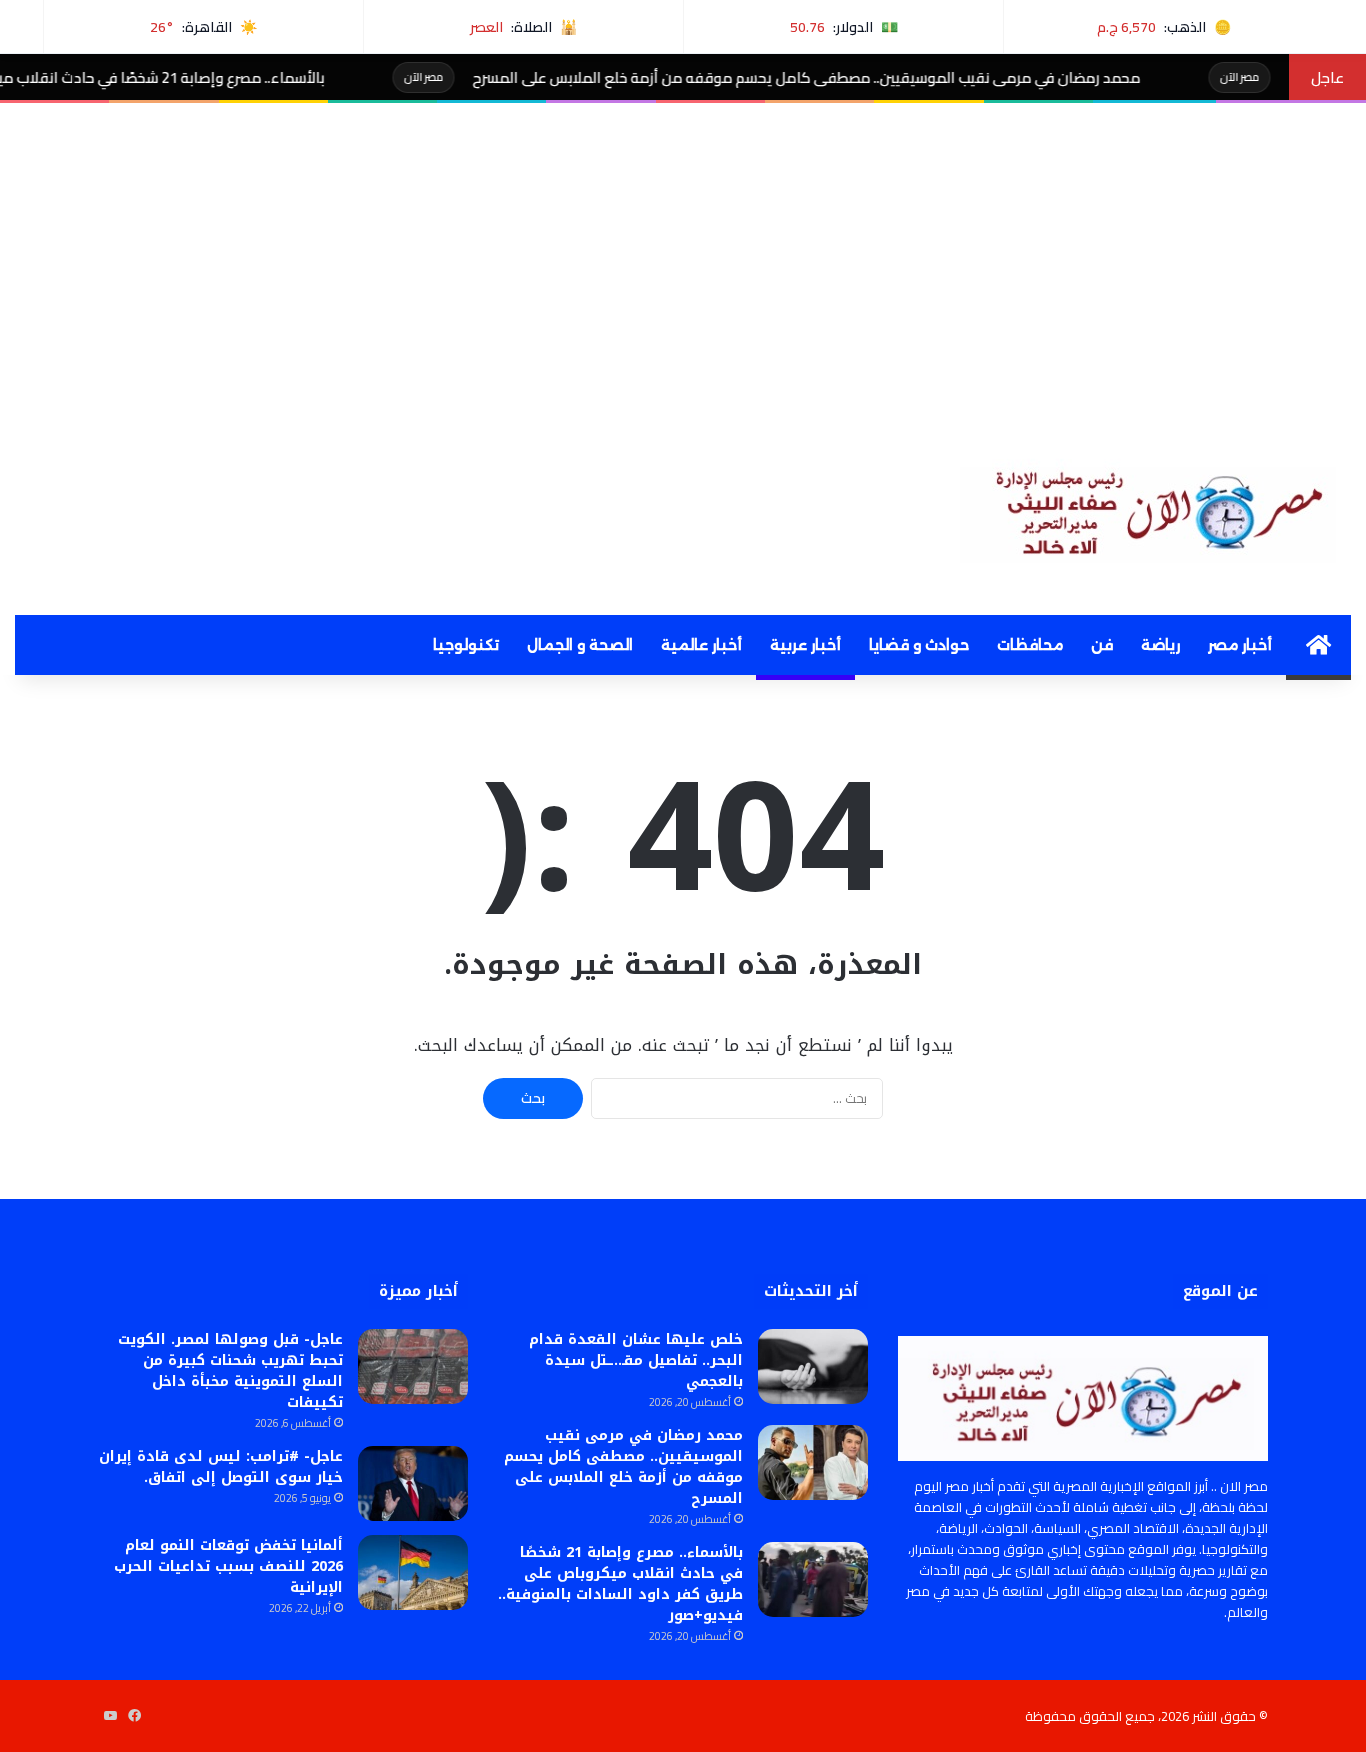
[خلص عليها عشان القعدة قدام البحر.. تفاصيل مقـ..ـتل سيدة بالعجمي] (813, 1366)
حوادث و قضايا (919, 645)
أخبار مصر (1240, 645)
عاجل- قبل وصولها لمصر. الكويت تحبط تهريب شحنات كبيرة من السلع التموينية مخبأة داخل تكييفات (230, 1371)
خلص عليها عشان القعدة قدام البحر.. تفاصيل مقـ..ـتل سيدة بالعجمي (636, 1360)
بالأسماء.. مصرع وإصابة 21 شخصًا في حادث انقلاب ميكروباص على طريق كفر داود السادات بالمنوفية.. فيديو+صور (620, 1584)
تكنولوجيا (466, 645)
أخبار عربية (805, 645)
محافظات (1030, 645)
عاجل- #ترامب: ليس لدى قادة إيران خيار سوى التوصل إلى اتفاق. (221, 1467)
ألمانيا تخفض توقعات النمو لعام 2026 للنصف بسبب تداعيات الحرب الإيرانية (228, 1566)
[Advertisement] (683, 253)
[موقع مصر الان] (1155, 509)
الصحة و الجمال (580, 645)
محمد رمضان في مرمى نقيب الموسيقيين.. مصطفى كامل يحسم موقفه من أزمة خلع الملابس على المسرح (863, 77)
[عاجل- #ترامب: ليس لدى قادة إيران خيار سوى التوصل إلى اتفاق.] (413, 1483)
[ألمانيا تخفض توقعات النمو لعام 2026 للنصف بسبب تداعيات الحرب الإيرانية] (413, 1572)
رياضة (1160, 645)
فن (1102, 645)
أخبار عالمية (701, 645)
